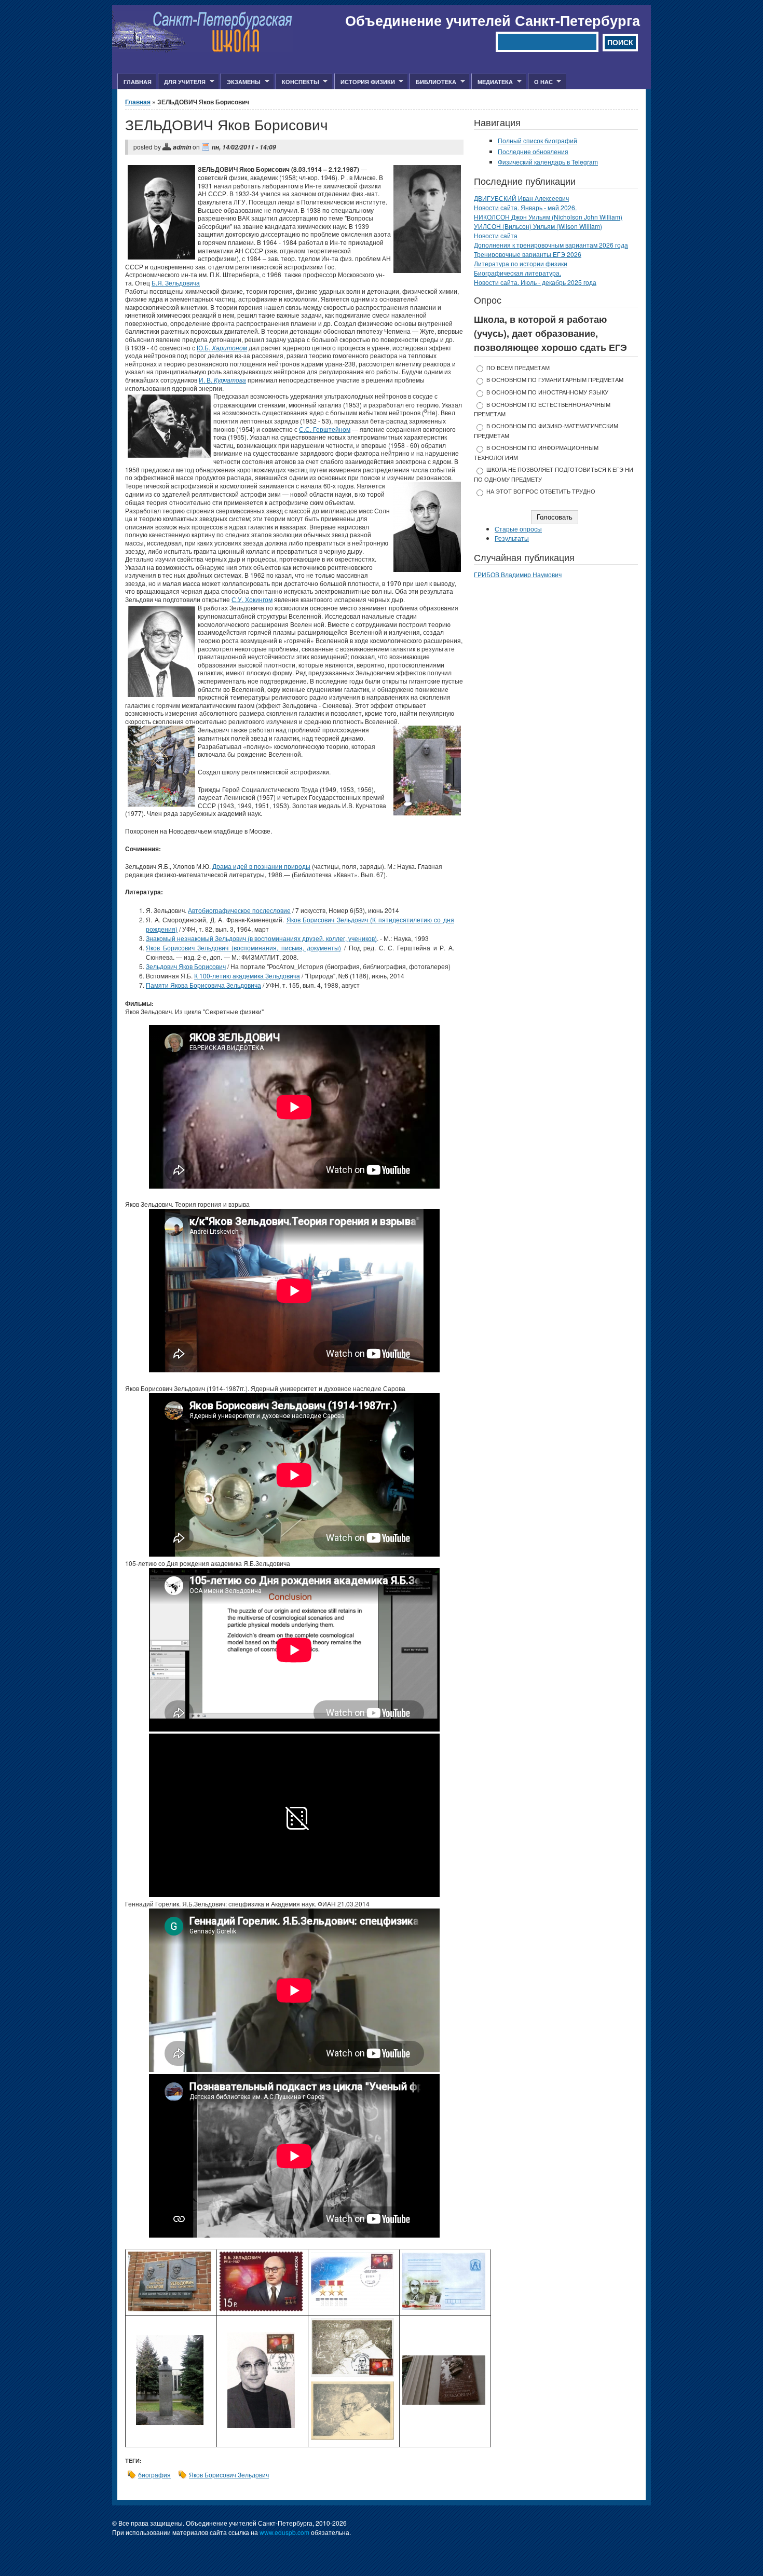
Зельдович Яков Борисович (186, 966)
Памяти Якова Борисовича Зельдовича (203, 985)
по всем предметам (518, 368)
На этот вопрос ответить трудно (541, 491)
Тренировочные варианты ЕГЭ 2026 (528, 254)
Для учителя (182, 82)
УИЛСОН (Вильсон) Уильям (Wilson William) (538, 226)
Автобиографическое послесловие (239, 910)
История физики (365, 82)
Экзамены (241, 82)
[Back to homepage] (203, 50)
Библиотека (433, 82)
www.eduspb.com (284, 2532)
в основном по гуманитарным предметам (555, 380)
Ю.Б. (222, 347)
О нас (540, 82)
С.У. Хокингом (252, 599)
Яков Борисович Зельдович (229, 2475)
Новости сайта (496, 235)
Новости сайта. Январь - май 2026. (525, 207)
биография (154, 2475)
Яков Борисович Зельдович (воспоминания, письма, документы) (243, 948)
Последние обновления (533, 151)
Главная (138, 82)
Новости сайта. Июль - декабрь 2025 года (535, 282)
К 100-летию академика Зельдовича (247, 976)
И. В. (222, 380)
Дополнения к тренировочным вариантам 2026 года (551, 245)
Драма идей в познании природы (261, 866)
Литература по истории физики (521, 263)
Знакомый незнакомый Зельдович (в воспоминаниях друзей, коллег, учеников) (261, 938)
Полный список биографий (537, 140)
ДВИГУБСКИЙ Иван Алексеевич (521, 198)
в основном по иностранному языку (547, 392)
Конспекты (297, 82)
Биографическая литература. (517, 273)
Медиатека (492, 82)
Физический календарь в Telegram (548, 162)
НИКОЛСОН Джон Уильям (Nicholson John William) (548, 217)
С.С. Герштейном (325, 429)
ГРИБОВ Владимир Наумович (518, 574)
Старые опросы (518, 529)
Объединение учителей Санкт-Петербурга (493, 20)
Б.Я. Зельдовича (176, 283)
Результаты (512, 538)
